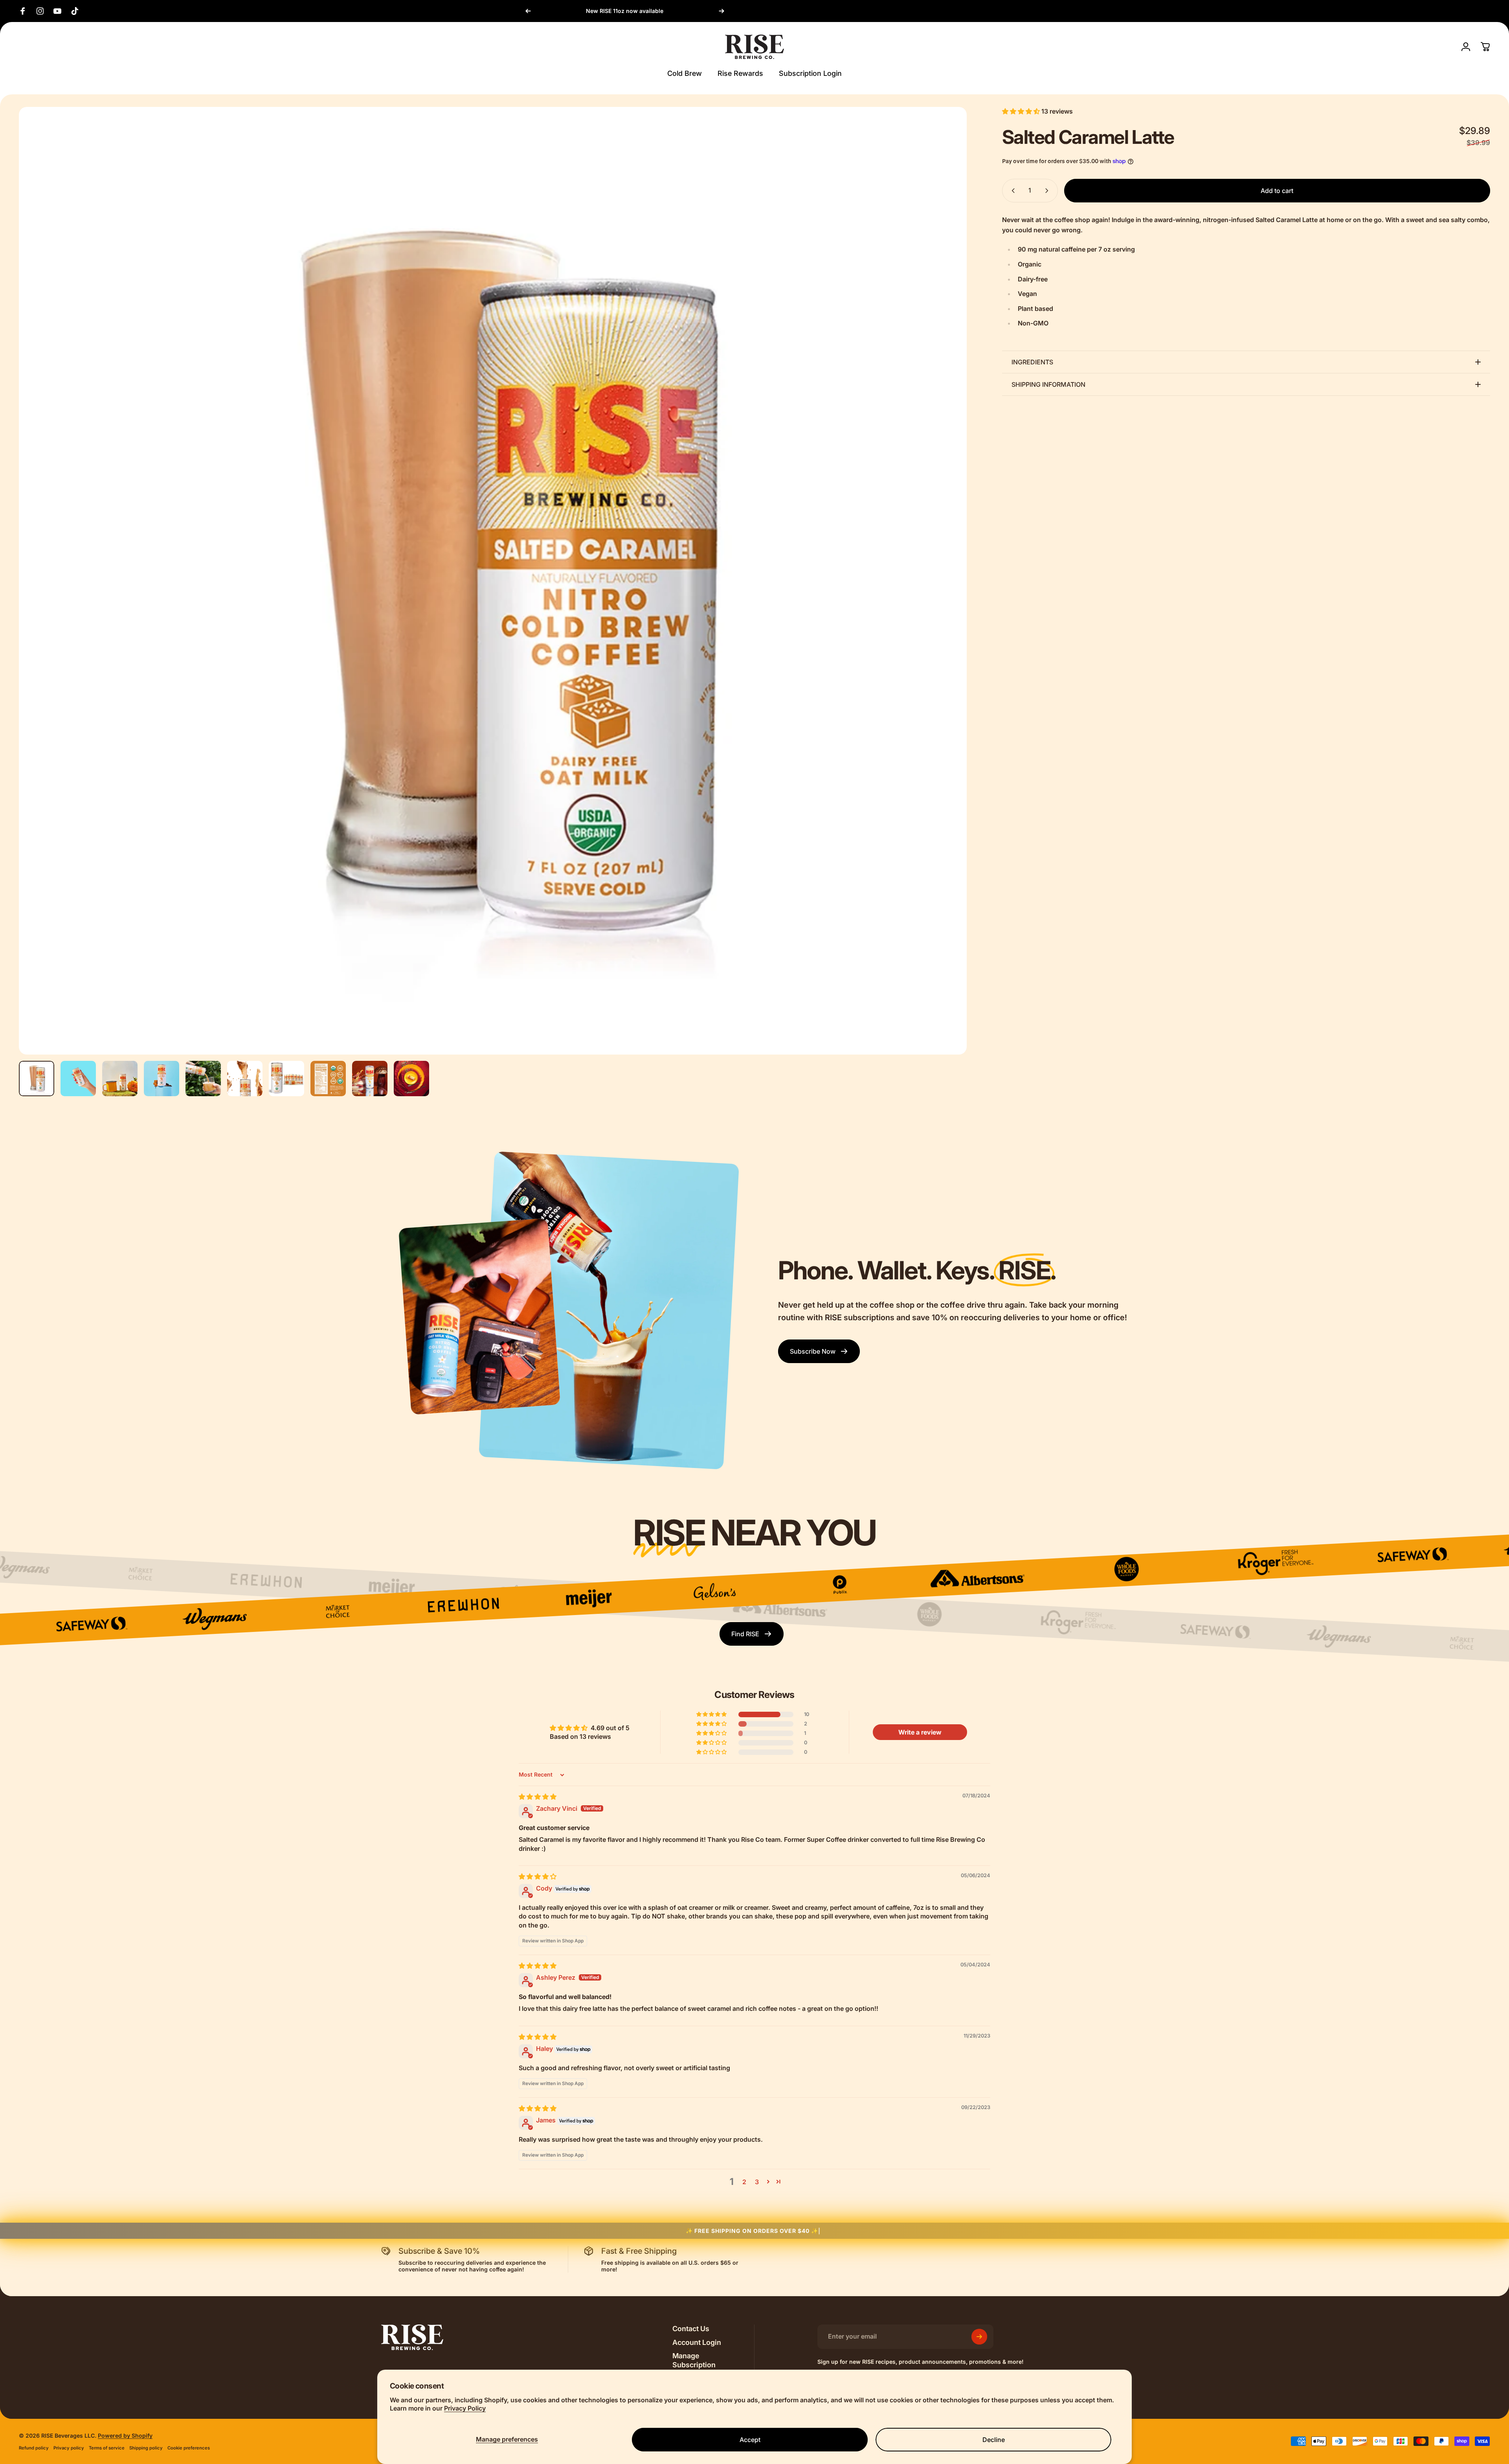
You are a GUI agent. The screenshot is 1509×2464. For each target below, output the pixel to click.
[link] (819, 1351)
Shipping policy (146, 2448)
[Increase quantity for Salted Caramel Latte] (1048, 191)
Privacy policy (69, 2448)
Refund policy (34, 2448)
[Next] (721, 11)
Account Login (697, 2342)
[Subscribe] (979, 2337)
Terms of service (107, 2448)
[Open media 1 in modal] (493, 581)
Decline (994, 2440)
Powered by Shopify (125, 2436)
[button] (1022, 111)
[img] (538, 1797)
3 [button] (757, 2182)
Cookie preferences (189, 2448)
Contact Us (691, 2329)
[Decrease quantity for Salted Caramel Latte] (1012, 191)
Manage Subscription (694, 2360)
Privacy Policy (465, 2408)
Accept (750, 2440)
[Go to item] (37, 1079)
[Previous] (528, 11)
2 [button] (744, 2182)
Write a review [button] (920, 1732)
